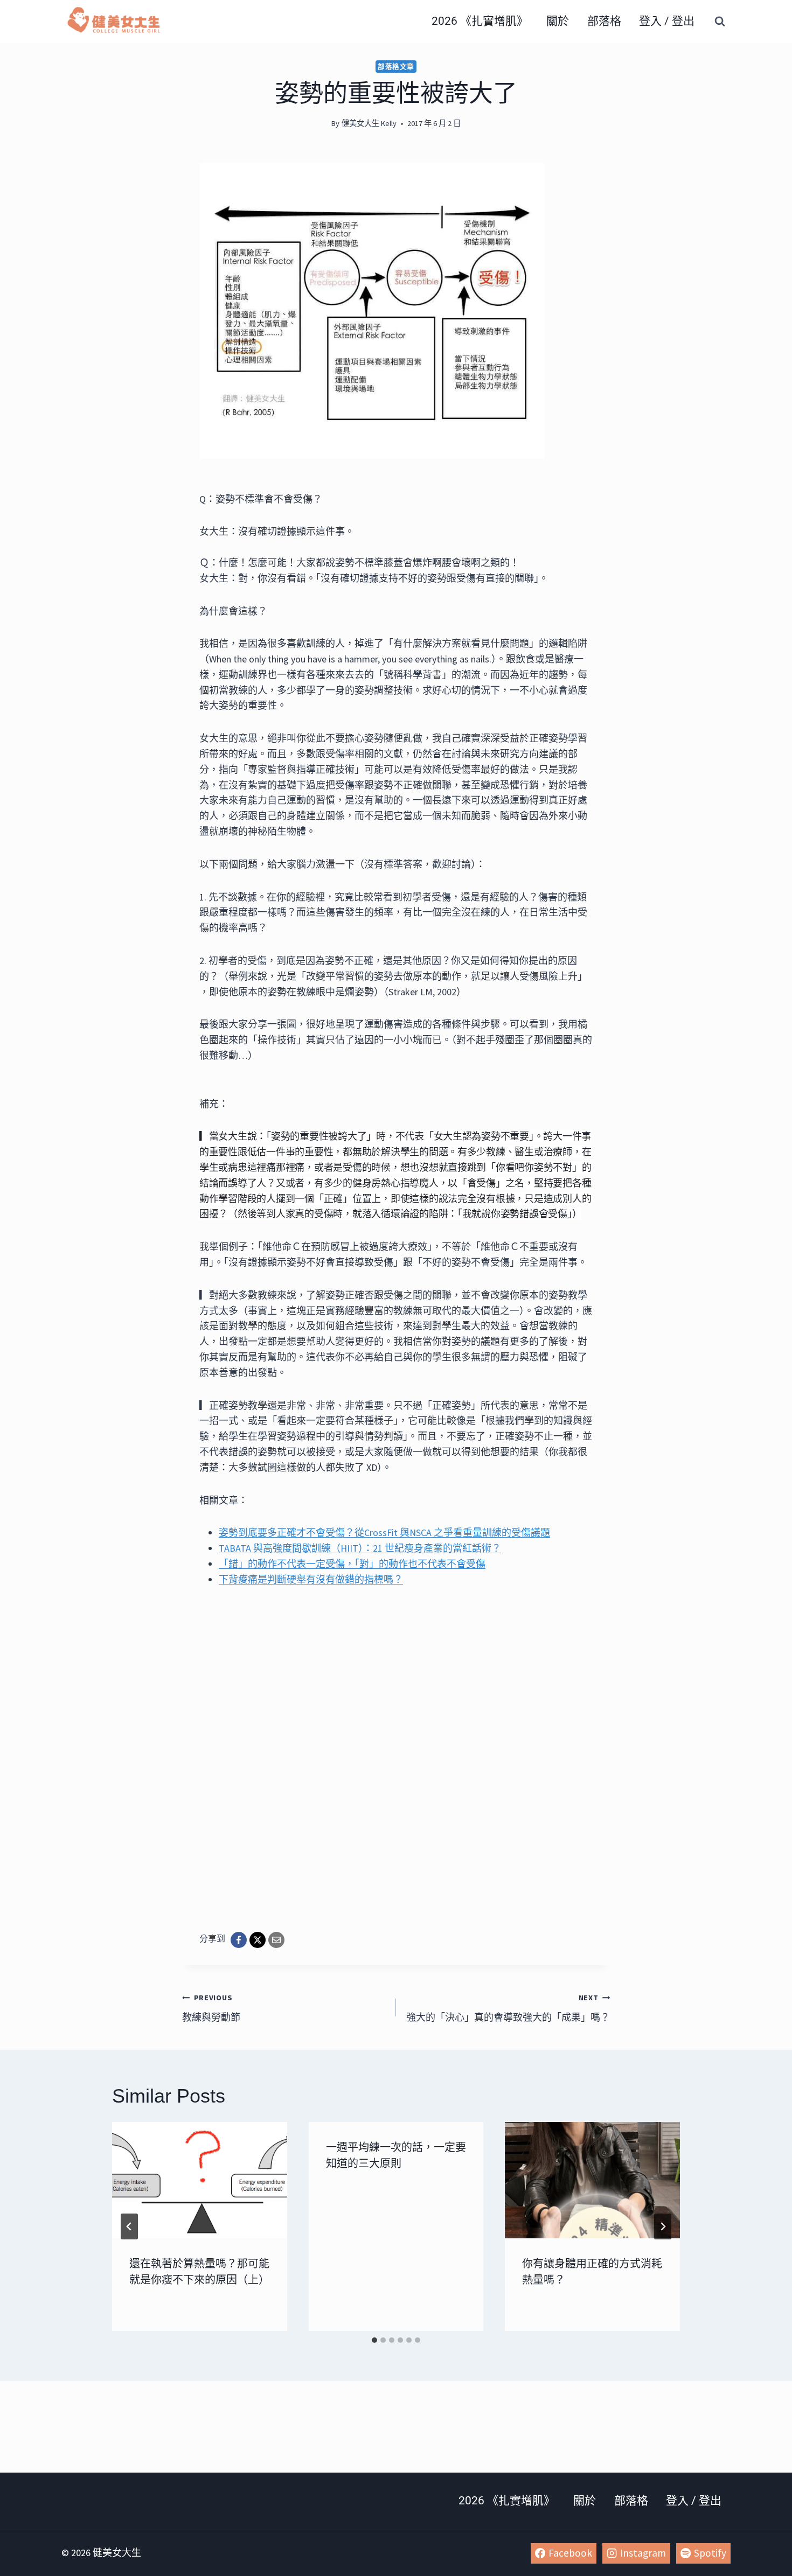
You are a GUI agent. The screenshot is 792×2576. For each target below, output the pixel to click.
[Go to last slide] (129, 2226)
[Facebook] (239, 1940)
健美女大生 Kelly (369, 123)
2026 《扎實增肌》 (480, 21)
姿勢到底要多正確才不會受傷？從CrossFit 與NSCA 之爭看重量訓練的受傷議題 (384, 1533)
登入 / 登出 (667, 21)
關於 (558, 21)
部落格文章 (396, 67)
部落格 (604, 21)
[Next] (663, 2226)
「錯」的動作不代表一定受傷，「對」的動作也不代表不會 (352, 1564)
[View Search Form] (720, 22)
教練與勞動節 (211, 2008)
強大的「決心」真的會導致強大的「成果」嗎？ (508, 2008)
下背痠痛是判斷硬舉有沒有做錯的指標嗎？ (311, 1579)
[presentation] (200, 2180)
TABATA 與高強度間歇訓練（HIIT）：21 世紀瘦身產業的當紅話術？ (360, 1548)
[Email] (276, 1940)
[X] (258, 1940)
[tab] (374, 2340)
